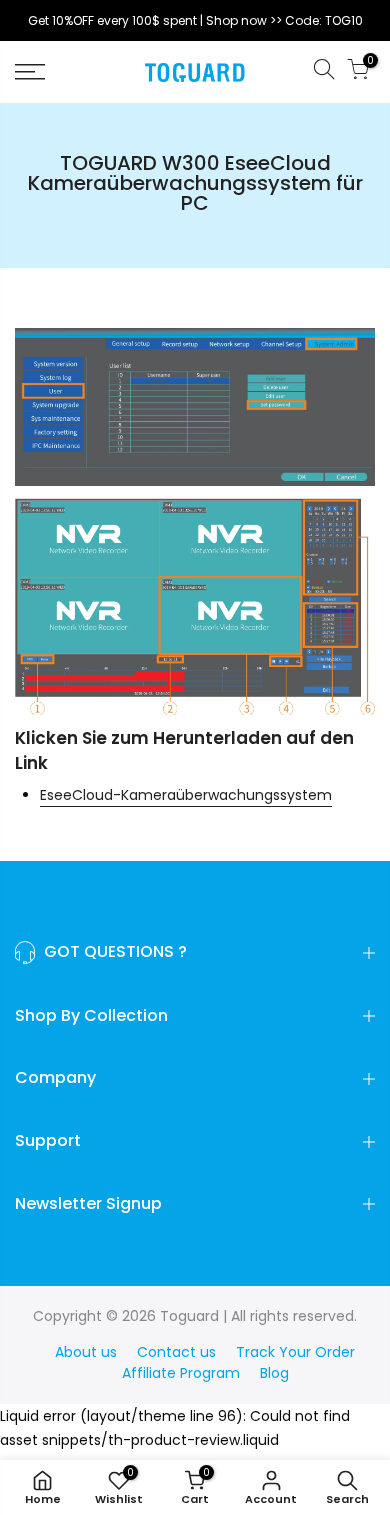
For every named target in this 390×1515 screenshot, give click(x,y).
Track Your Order (295, 1352)
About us (86, 1352)
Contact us (176, 1352)
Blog (274, 1373)
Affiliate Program (181, 1373)
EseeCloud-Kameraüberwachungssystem (186, 795)
